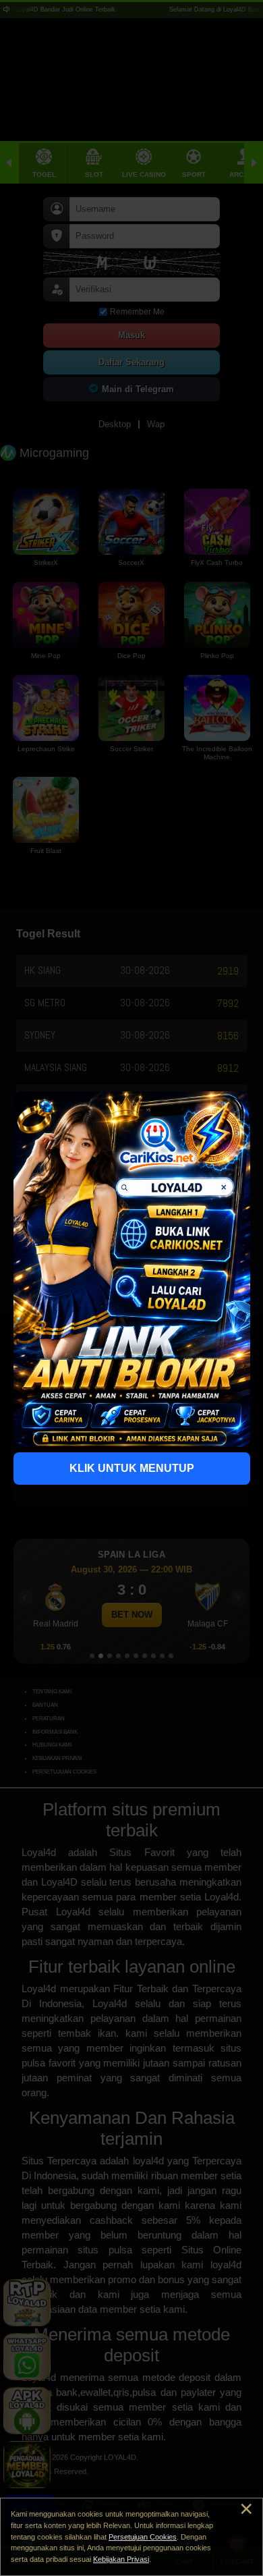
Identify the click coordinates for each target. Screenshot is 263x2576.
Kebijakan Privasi (121, 2559)
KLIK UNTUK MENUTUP (132, 1468)
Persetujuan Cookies (143, 2537)
